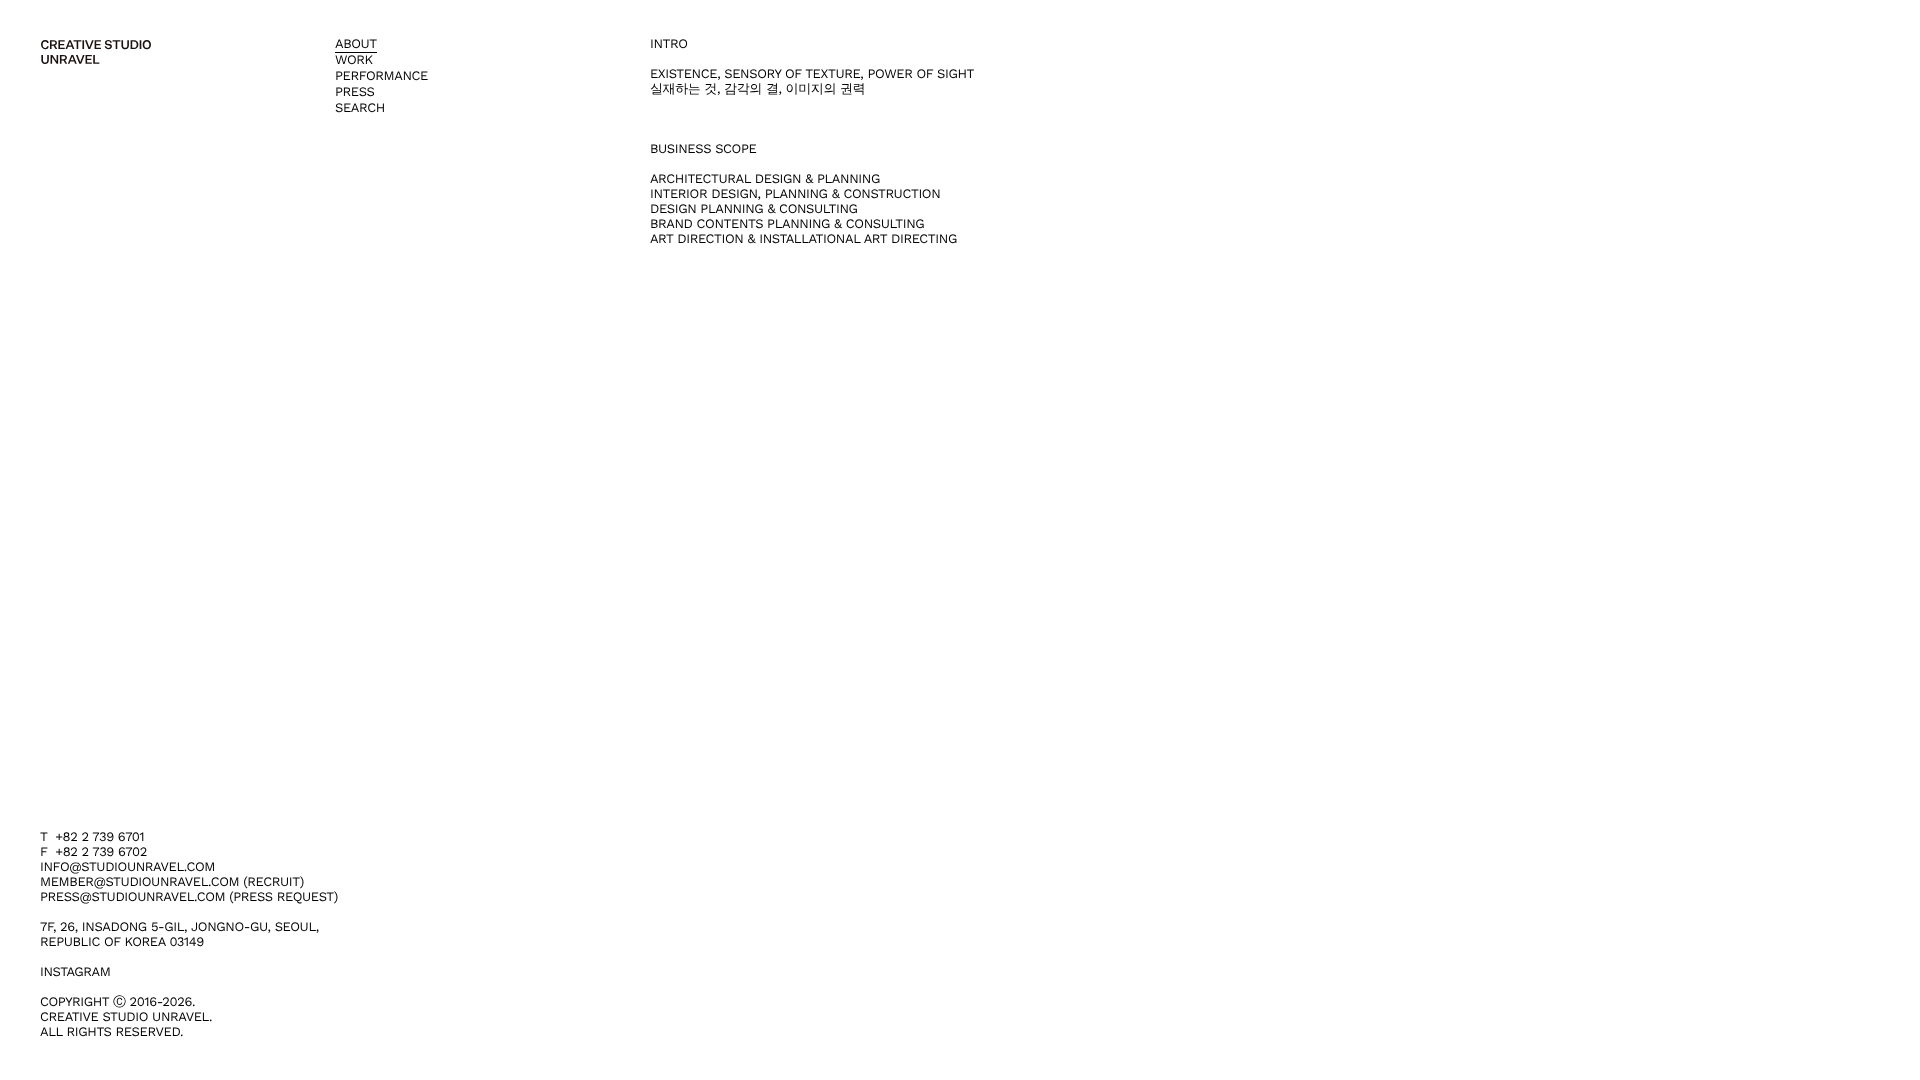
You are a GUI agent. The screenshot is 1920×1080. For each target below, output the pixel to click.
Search (360, 108)
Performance (381, 76)
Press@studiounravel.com (132, 897)
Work (354, 60)
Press (355, 92)
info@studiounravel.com (127, 867)
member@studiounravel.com (139, 882)
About (356, 44)
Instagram (75, 972)
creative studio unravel (96, 52)
